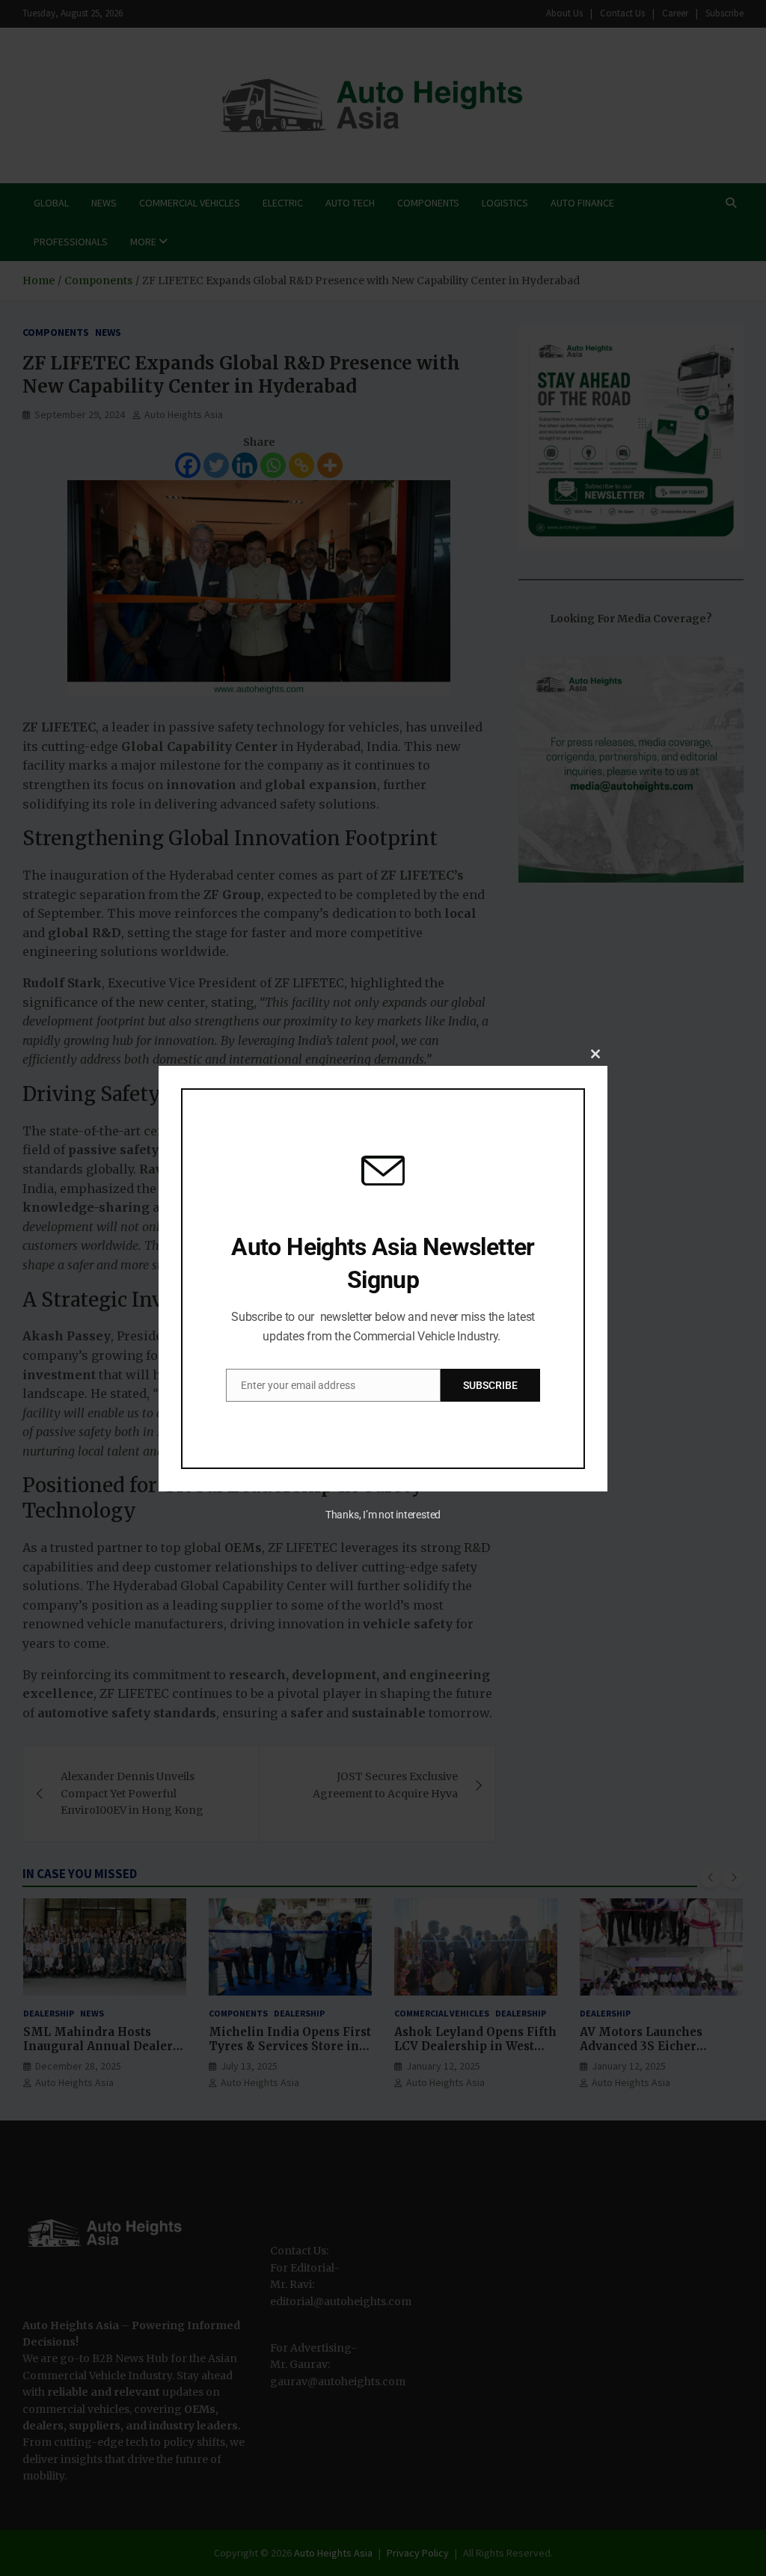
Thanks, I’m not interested (383, 1515)
